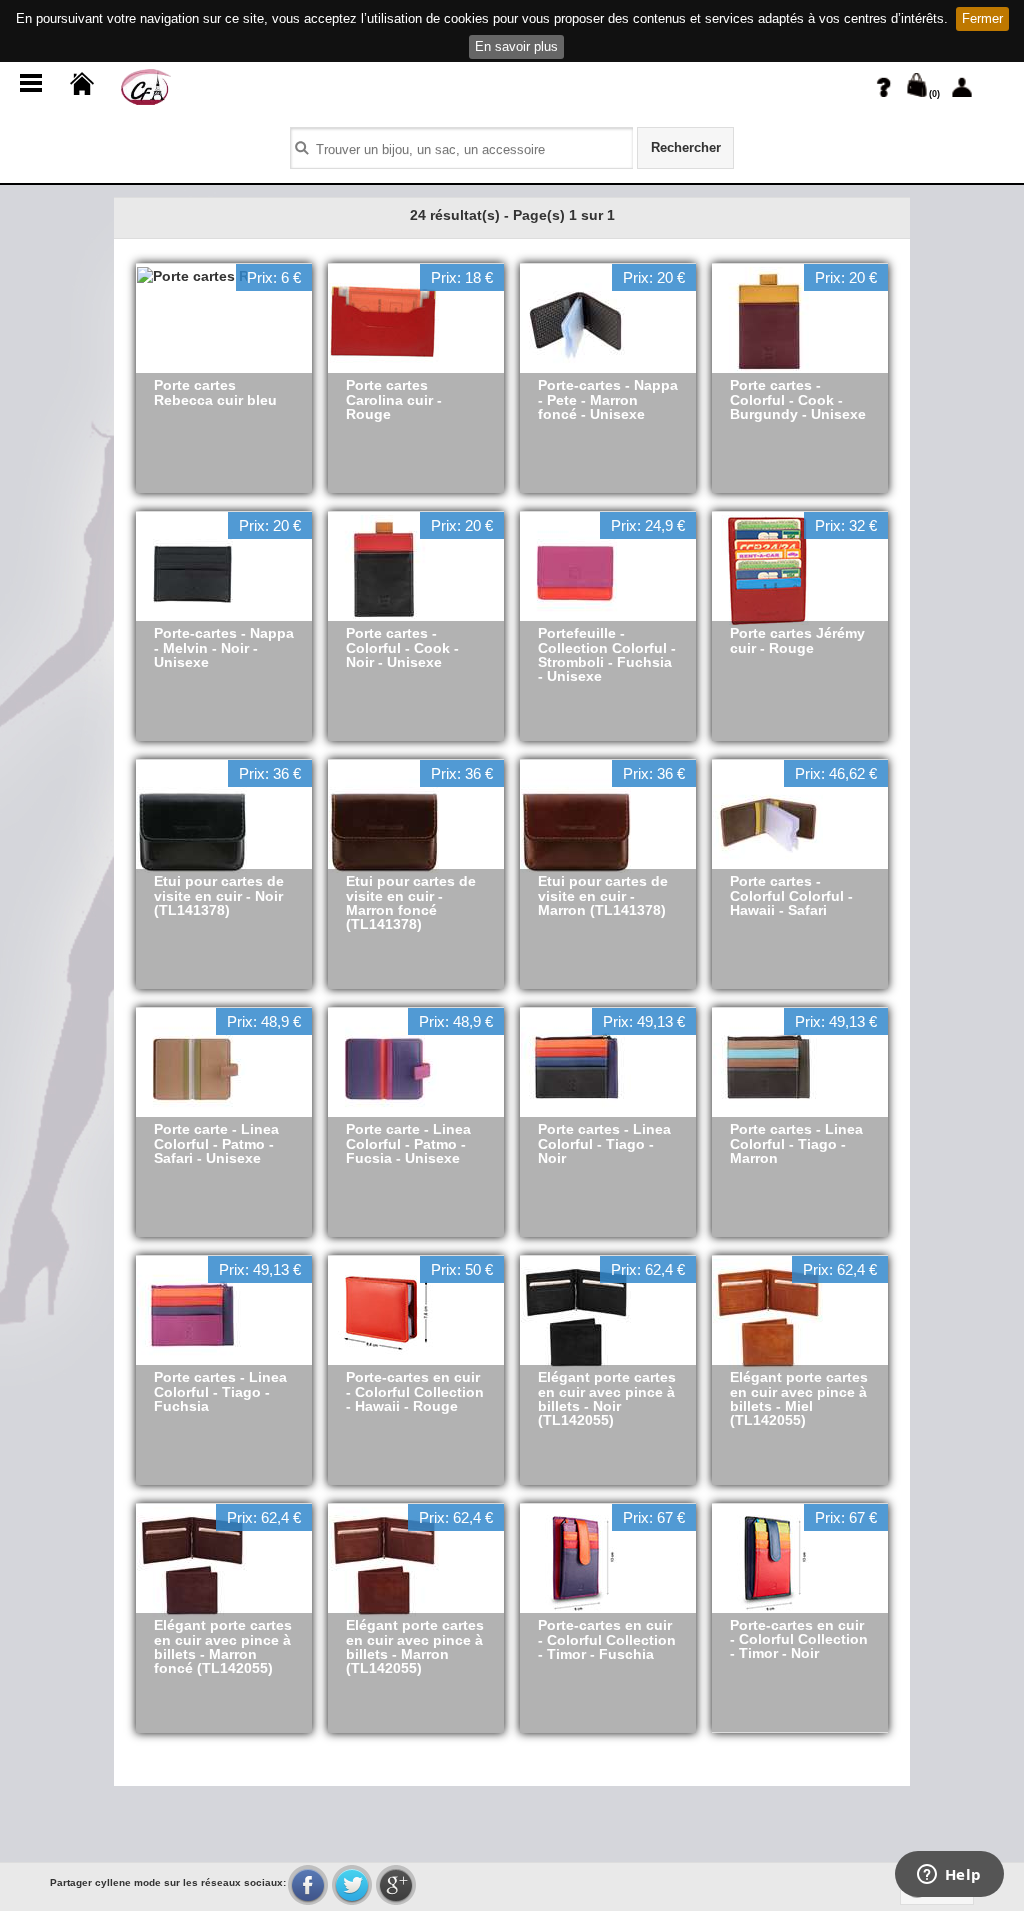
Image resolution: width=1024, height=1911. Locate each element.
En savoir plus (516, 46)
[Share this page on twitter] (352, 1885)
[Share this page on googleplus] (396, 1885)
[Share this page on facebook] (308, 1885)
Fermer (982, 18)
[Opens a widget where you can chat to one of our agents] (949, 1876)
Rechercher (686, 148)
